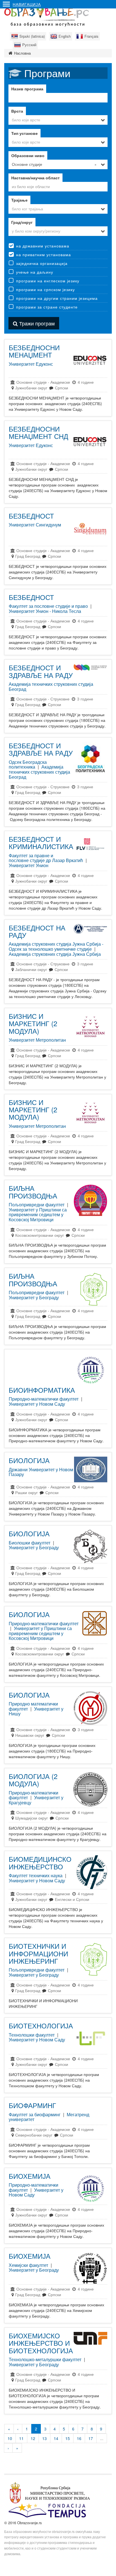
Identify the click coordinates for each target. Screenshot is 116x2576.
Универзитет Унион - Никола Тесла (45, 611)
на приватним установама (43, 255)
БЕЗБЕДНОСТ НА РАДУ (37, 931)
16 (79, 2438)
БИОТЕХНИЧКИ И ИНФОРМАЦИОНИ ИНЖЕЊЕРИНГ (38, 1953)
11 (21, 2438)
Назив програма (27, 89)
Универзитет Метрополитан (37, 1040)
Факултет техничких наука (36, 1875)
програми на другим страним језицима (57, 298)
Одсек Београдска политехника (28, 764)
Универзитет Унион (29, 865)
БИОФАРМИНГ (32, 2105)
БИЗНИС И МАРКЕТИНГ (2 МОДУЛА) (33, 1023)
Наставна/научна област (35, 178)
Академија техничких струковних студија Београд (51, 687)
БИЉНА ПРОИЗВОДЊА (33, 1192)
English (65, 36)
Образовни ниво (28, 155)
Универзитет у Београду (34, 1297)
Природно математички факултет (33, 1706)
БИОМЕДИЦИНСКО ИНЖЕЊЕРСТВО (40, 1862)
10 (10, 2438)
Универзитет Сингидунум (35, 525)
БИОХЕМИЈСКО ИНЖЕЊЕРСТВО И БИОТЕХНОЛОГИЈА (41, 2343)
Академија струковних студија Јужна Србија (55, 954)
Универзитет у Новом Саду (37, 1404)
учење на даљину (35, 272)
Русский (29, 45)
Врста (17, 111)
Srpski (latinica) (32, 36)
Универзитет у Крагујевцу (36, 1800)
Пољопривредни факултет (37, 1205)
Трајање (19, 200)
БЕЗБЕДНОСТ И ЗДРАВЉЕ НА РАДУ (41, 671)
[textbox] (58, 186)
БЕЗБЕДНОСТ (31, 516)
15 (68, 2438)
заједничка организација (42, 263)
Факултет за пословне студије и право (48, 606)
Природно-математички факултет (44, 1399)
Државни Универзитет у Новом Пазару (41, 1472)
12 (33, 2438)
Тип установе (24, 133)
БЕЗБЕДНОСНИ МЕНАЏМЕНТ (34, 351)
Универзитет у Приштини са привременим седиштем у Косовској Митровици (38, 1215)
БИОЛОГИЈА (29, 1460)
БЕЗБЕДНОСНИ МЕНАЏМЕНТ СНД (38, 432)
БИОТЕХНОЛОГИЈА (41, 2025)
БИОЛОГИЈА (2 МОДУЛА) (33, 1780)
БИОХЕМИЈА (30, 2176)
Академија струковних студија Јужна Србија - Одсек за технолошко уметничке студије (56, 946)
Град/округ (22, 222)
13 (44, 2438)
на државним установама (43, 246)
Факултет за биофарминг (35, 2114)
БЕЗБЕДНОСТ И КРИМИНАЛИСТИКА (41, 842)
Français (92, 36)
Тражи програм (36, 323)
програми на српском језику (45, 289)
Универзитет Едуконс (31, 364)
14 (56, 2438)
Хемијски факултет (28, 2265)
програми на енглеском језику (48, 281)
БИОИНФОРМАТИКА (42, 1390)
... (102, 2438)
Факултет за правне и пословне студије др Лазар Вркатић (46, 858)
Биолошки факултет (30, 1543)
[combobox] (58, 120)
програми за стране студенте (47, 307)
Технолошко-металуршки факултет (45, 2359)
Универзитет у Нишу (36, 1711)
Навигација (27, 4)
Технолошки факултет (32, 2035)
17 (91, 2438)
